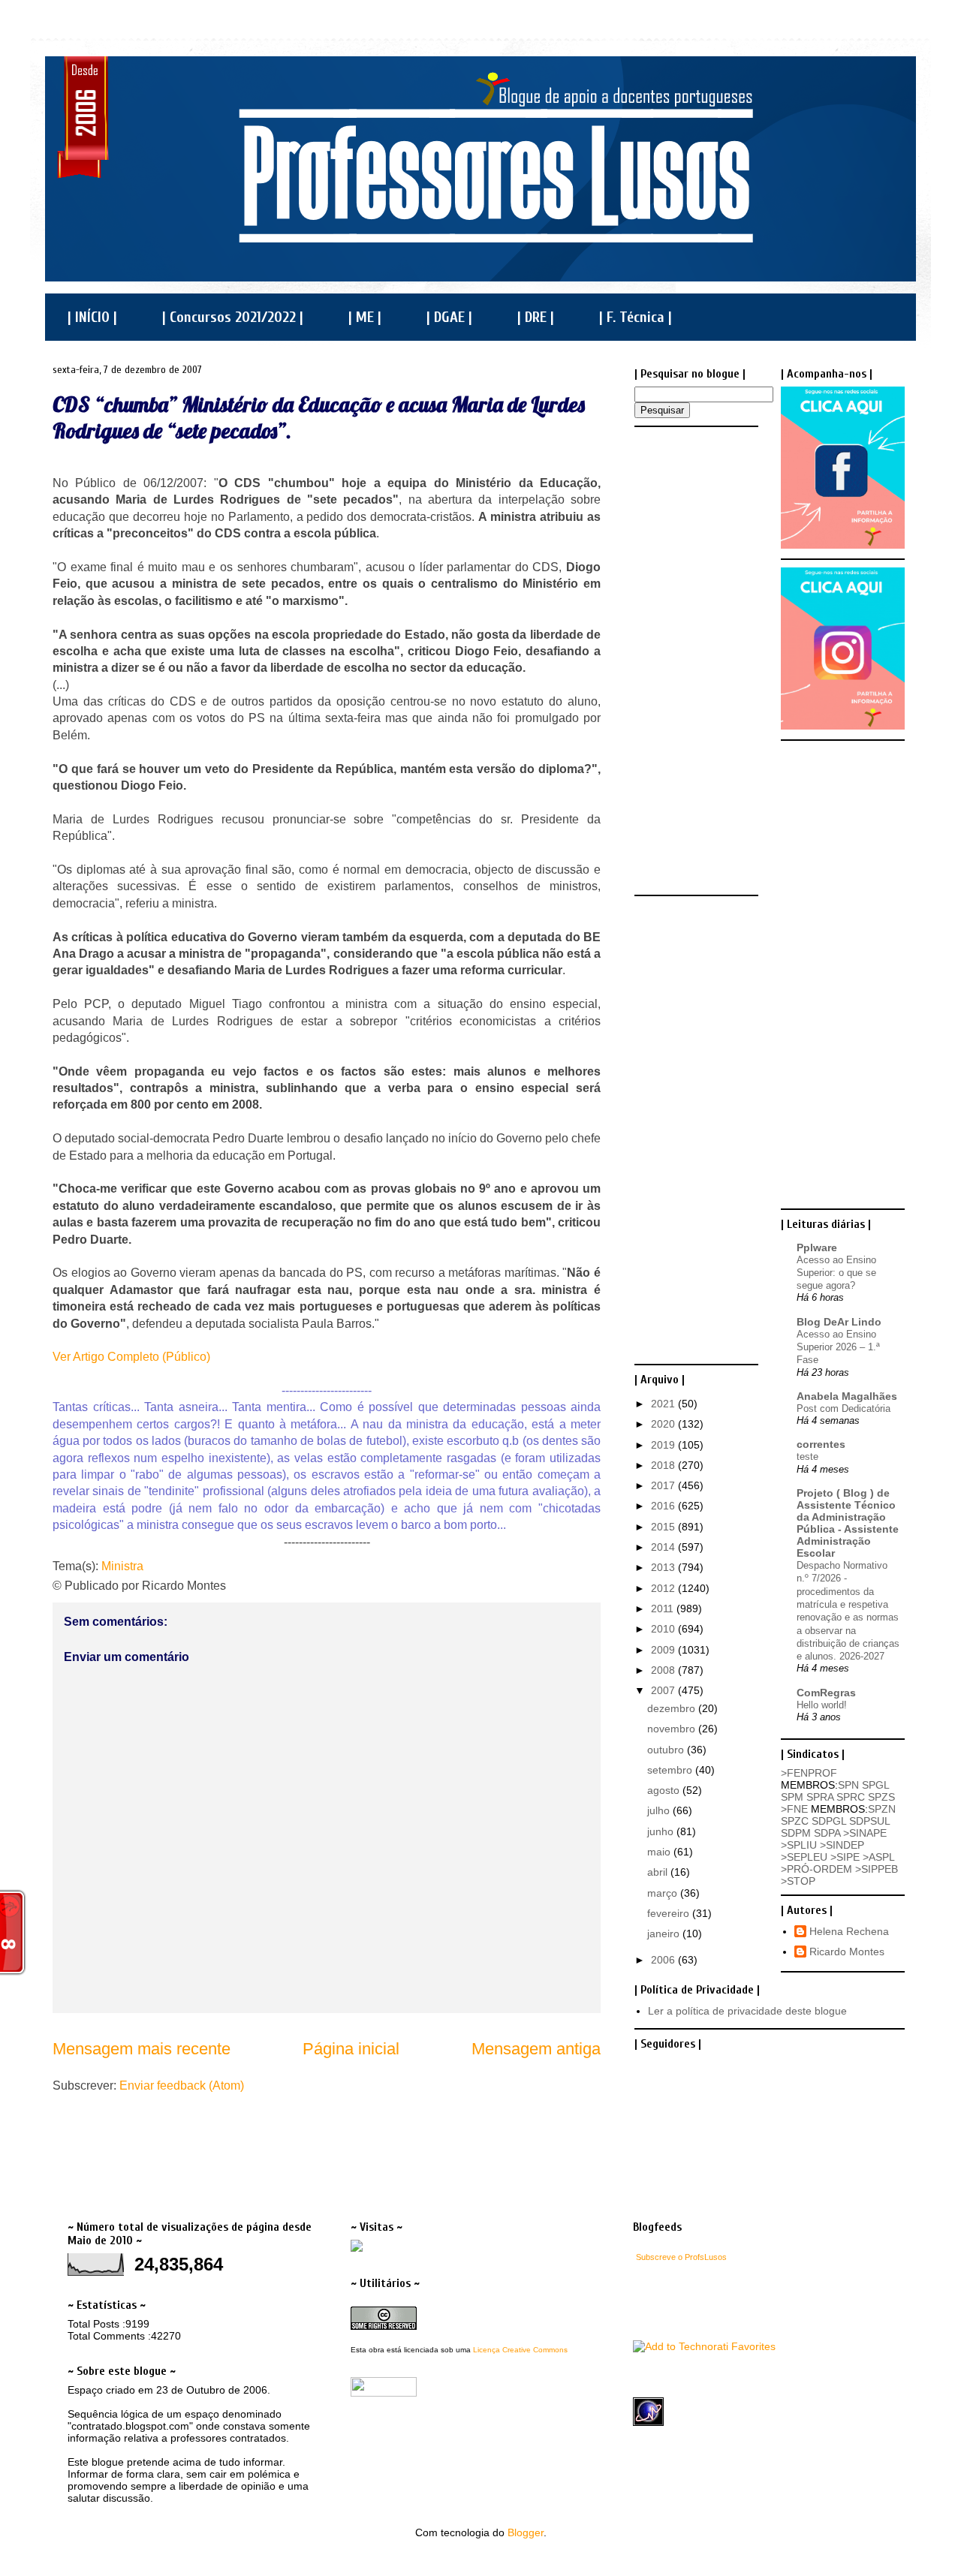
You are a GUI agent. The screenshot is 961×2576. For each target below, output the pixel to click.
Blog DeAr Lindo (839, 1322)
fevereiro (670, 1913)
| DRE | (536, 317)
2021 (664, 1404)
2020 (664, 1424)
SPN (848, 1785)
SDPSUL (869, 1821)
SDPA (827, 1833)
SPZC (795, 1821)
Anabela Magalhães (847, 1396)
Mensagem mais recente (142, 2049)
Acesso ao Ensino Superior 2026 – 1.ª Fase (838, 1347)
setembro (671, 1770)
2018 (664, 1465)
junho (662, 1831)
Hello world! (822, 1705)
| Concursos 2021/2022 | (233, 317)
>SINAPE (865, 1833)
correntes (821, 1444)
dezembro (673, 1708)
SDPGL (829, 1821)
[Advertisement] (694, 660)
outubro (667, 1750)
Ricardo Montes (847, 1952)
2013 (664, 1567)
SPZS (881, 1797)
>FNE (794, 1809)
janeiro (665, 1934)
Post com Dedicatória (844, 1408)
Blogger (526, 2532)
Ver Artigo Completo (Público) (131, 1357)
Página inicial (351, 2049)
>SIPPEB (877, 1869)
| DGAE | (449, 317)
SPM (792, 1797)
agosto (665, 1790)
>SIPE (845, 1857)
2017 (664, 1485)
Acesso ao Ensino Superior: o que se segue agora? (836, 1273)
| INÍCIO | (92, 317)
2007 (664, 1690)
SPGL (875, 1785)
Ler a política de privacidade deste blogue (747, 2011)
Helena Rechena (849, 1931)
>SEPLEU (804, 1857)
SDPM (796, 1833)
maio (660, 1852)
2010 (664, 1629)
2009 (664, 1650)
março (664, 1893)
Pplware (817, 1247)
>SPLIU (799, 1845)
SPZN (882, 1809)
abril (659, 1872)
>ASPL (878, 1857)
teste (807, 1457)
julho (660, 1810)
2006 (664, 1960)
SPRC (851, 1797)
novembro (673, 1729)
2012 (664, 1588)
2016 (664, 1506)
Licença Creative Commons (520, 2350)
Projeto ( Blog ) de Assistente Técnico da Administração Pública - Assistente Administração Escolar (848, 1523)
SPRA (820, 1797)
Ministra (122, 1566)
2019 (664, 1445)
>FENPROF (809, 1773)
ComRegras (826, 1693)
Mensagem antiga (536, 2049)
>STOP (798, 1881)
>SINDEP (842, 1845)
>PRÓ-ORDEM (816, 1869)
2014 (664, 1547)
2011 (664, 1608)
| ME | (365, 317)
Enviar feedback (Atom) (182, 2085)
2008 (664, 1670)
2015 (664, 1527)
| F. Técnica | (636, 317)
